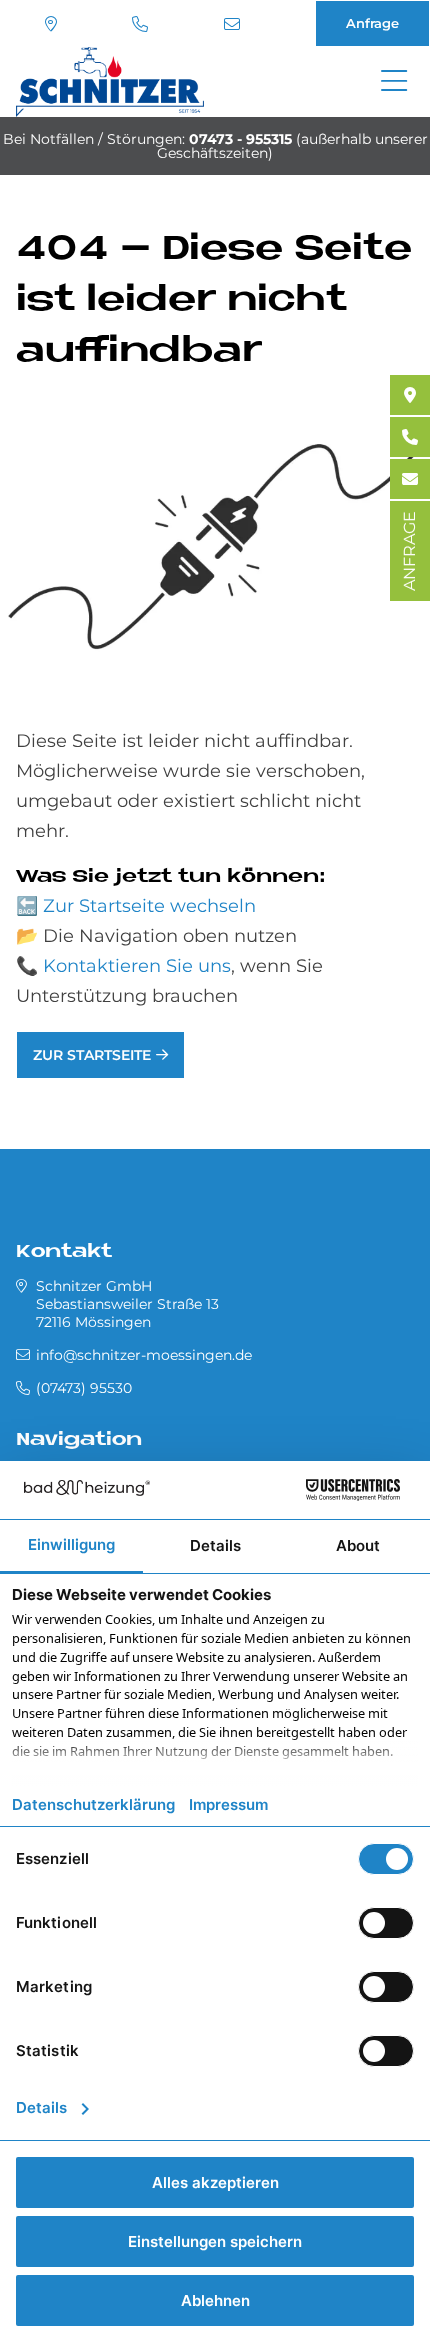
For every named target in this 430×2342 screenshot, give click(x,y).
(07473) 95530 (142, 24)
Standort (53, 24)
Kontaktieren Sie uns (137, 966)
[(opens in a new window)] (410, 395)
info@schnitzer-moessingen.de (234, 24)
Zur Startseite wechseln (149, 906)
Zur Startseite (92, 1055)
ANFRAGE (409, 551)
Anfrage (372, 23)
